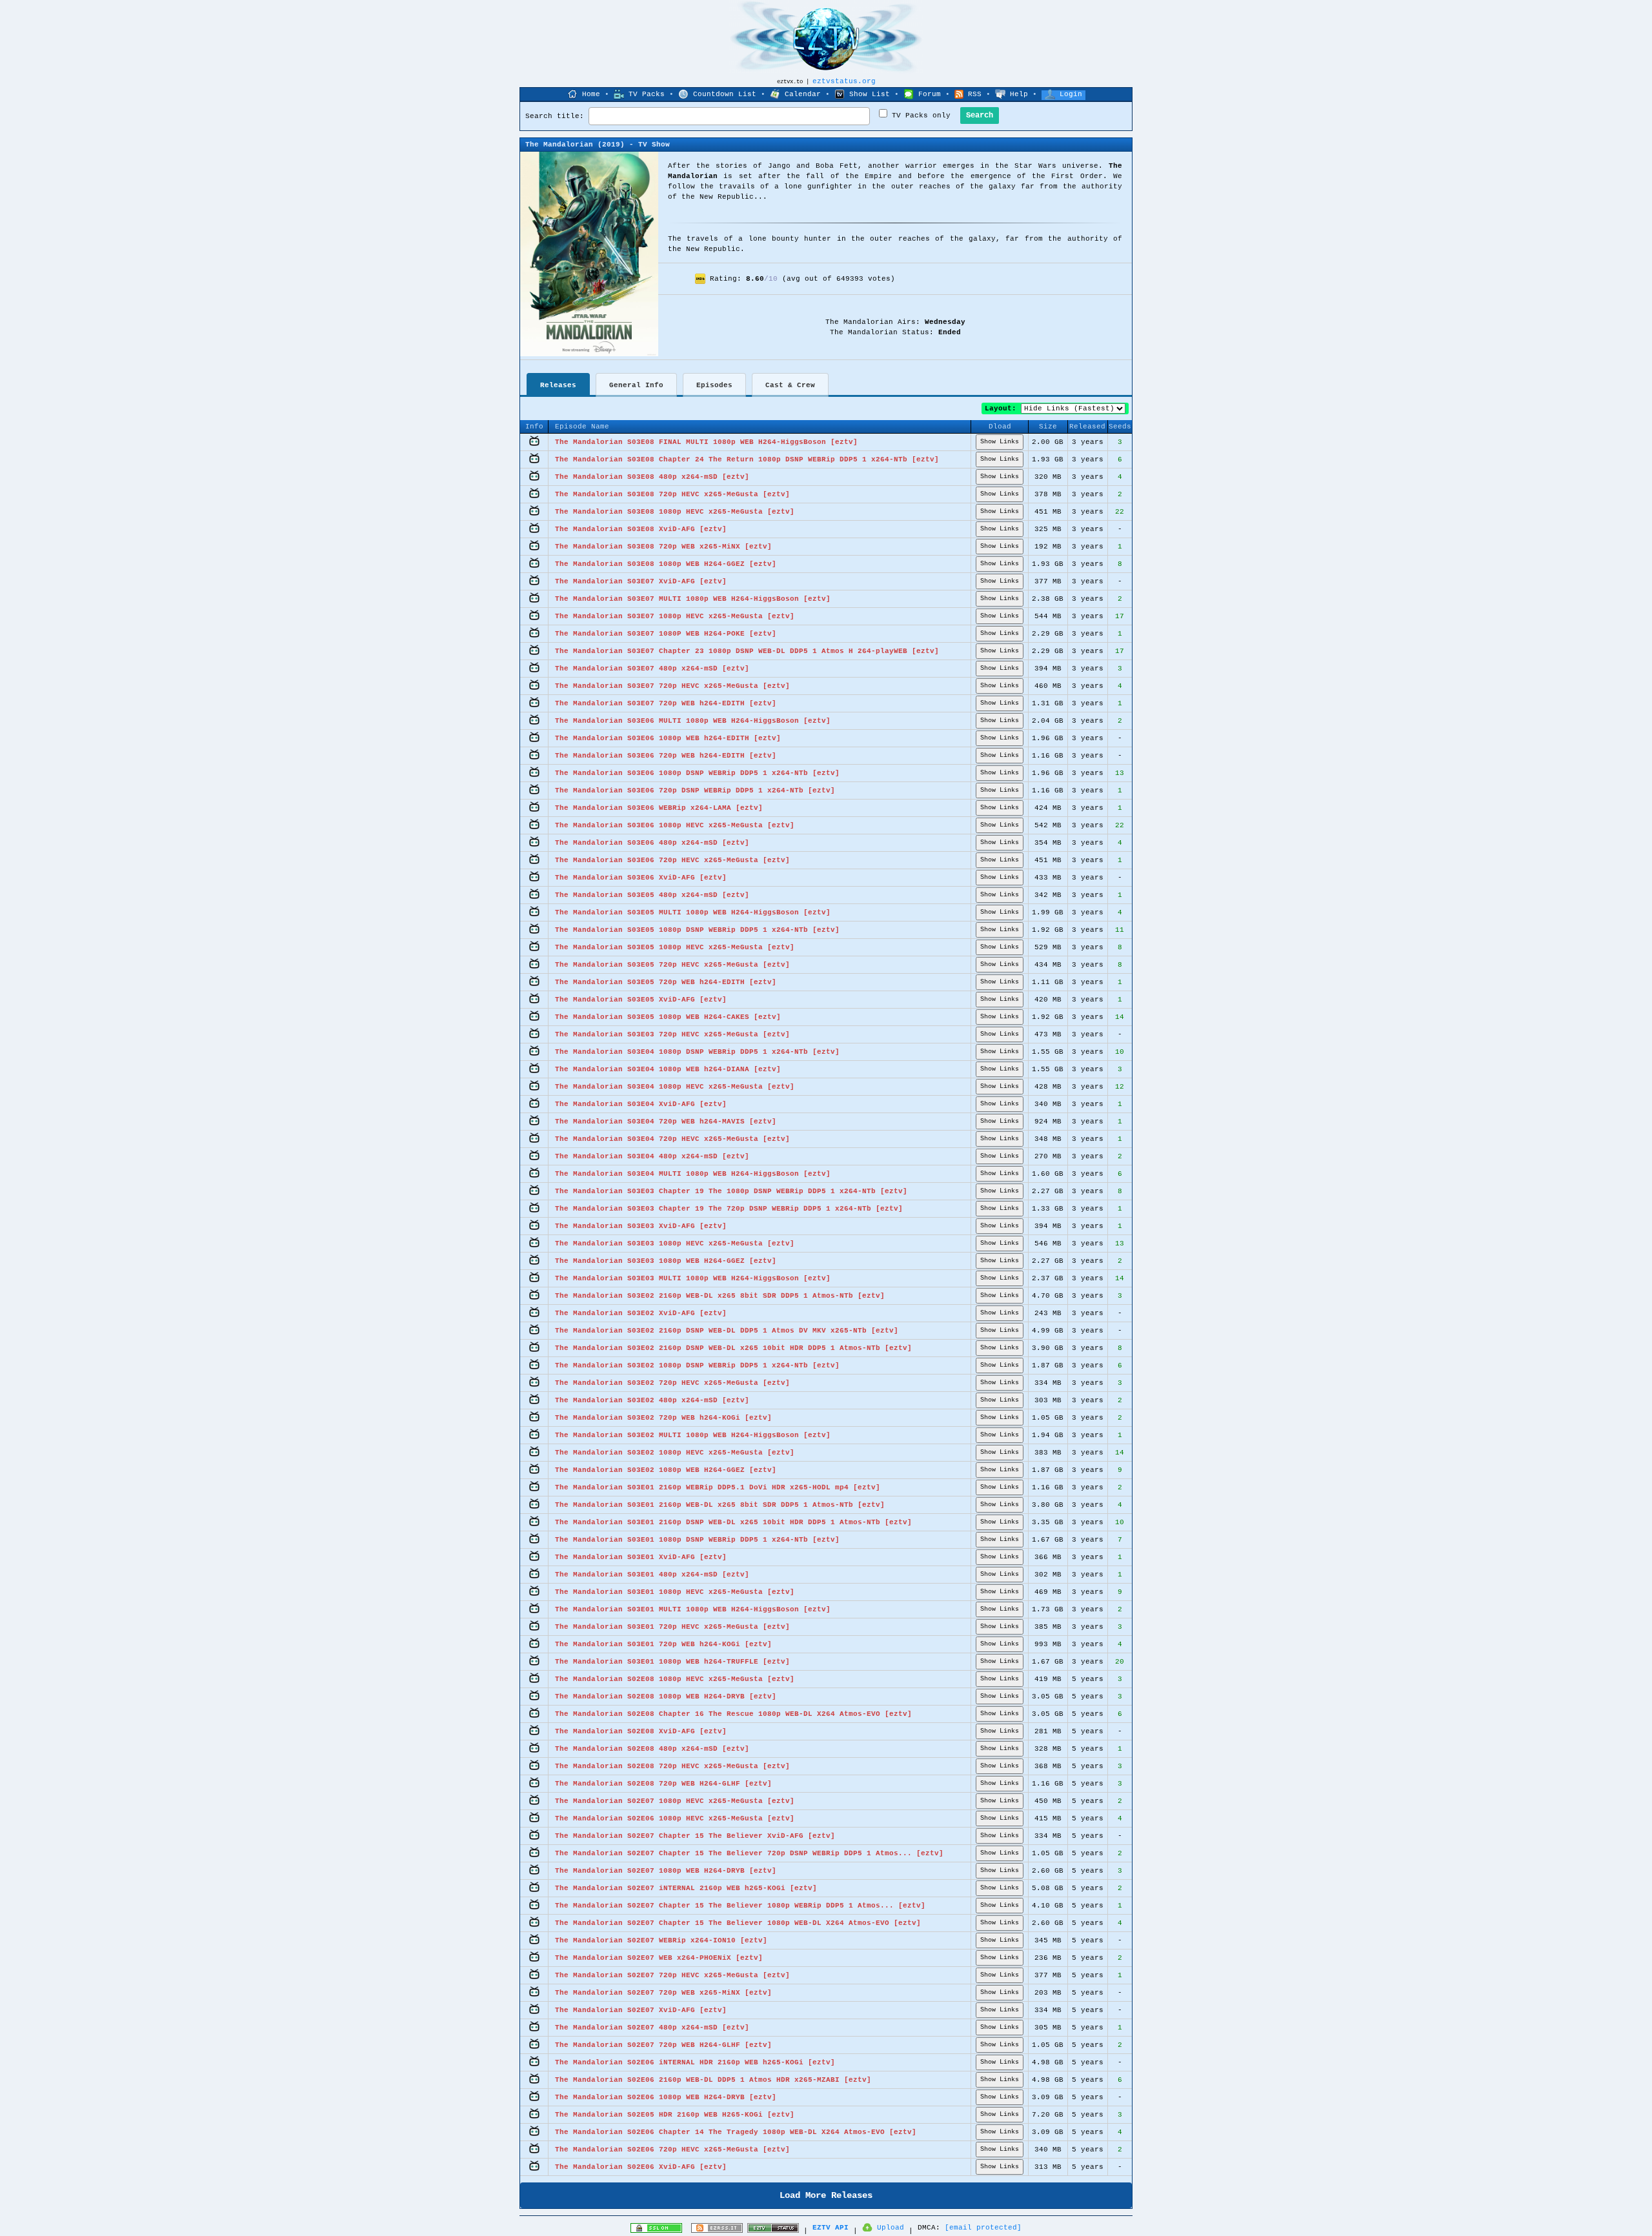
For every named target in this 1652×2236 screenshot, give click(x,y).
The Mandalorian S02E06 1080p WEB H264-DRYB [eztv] (666, 2097)
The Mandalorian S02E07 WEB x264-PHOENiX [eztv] (659, 1958)
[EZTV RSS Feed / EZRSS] (717, 2231)
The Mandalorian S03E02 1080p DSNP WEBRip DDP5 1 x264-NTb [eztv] (697, 1365)
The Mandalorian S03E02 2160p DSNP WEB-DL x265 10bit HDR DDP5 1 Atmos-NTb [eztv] (733, 1348)
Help (1019, 94)
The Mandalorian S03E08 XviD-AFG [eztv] (641, 529)
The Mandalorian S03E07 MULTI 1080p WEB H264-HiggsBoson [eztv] (693, 599)
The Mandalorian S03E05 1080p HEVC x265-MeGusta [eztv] (675, 947)
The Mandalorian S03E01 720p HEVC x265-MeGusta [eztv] (672, 1627)
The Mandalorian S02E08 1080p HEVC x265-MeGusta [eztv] (675, 1679)
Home (591, 94)
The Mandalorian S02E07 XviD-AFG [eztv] (641, 2010)
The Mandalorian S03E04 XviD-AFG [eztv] (641, 1104)
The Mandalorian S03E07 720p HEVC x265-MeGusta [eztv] (672, 686)
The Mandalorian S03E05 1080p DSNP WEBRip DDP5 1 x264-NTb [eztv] (697, 930)
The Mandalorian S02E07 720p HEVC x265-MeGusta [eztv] (672, 1975)
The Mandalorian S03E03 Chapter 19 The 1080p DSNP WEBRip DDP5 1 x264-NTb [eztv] (731, 1191)
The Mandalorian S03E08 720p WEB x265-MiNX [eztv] (663, 547)
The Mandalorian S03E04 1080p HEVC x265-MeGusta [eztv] (675, 1087)
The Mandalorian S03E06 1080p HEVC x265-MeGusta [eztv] (675, 825)
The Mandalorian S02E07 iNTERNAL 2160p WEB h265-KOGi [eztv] (686, 1888)
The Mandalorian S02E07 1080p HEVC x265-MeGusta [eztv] (675, 1801)
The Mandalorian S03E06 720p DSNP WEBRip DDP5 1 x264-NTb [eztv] (695, 791)
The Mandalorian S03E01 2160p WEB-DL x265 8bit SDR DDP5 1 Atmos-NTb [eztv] (720, 1505)
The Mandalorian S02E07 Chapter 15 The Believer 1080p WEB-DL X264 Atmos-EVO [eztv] (738, 1923)
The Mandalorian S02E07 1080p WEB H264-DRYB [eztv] (666, 1871)
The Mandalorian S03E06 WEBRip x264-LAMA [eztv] (659, 808)
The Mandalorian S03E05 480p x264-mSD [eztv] (652, 895)
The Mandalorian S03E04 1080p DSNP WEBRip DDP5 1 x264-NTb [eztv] (697, 1052)
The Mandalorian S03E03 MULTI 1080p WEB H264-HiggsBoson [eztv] (693, 1278)
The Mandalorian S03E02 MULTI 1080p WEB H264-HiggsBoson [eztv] (693, 1435)
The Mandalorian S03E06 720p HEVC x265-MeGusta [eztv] (672, 860)
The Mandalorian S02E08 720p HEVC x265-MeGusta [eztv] (672, 1766)
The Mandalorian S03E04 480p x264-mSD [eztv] (652, 1156)
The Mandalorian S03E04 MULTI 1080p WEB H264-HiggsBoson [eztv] (693, 1174)
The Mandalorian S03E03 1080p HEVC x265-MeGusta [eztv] (675, 1244)
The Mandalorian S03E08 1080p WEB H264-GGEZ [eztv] (666, 564)
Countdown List (725, 94)
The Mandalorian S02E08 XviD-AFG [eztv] (641, 1731)
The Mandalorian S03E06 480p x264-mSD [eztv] (652, 843)
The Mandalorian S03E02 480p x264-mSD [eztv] (652, 1400)
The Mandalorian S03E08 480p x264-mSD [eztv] (652, 477)
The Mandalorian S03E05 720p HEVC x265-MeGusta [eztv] (672, 965)
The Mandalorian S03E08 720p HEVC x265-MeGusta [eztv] (672, 494)
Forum (930, 94)
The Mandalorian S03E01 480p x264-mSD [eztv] (652, 1575)
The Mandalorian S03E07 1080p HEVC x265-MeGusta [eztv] (675, 616)
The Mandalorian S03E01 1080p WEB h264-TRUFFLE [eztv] (672, 1662)
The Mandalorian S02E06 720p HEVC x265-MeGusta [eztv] (672, 2150)
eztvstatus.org (844, 81)
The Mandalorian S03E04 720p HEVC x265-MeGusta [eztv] (672, 1139)
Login (1071, 94)
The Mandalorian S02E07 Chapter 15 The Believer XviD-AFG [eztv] (695, 1836)
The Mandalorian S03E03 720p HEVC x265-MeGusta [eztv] (672, 1034)
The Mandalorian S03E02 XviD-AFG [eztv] (641, 1313)
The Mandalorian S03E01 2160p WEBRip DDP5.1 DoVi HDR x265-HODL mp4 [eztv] (718, 1487)
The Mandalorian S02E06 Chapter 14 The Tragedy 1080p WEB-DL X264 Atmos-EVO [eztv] (736, 2132)
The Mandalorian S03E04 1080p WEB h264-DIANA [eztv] (668, 1069)
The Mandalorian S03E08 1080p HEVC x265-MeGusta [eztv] (675, 512)
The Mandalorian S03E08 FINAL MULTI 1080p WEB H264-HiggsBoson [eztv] (706, 442)
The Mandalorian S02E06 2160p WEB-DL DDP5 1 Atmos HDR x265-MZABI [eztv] (713, 2080)
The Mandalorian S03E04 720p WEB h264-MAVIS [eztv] (666, 1122)
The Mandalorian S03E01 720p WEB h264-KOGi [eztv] (663, 1644)
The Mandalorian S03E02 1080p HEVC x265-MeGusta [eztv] (675, 1453)
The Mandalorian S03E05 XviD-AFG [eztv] (641, 1000)
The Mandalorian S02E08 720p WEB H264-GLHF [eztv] (663, 1784)
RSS (975, 94)
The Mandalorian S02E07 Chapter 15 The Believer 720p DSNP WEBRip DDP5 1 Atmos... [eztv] (749, 1853)
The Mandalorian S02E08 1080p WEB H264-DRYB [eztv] (666, 1697)
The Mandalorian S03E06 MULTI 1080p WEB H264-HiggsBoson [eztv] (693, 721)
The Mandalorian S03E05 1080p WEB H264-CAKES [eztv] (668, 1017)
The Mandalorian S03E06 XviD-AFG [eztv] (641, 878)
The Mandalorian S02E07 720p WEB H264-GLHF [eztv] (663, 2045)
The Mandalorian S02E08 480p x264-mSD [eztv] (652, 1749)
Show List (870, 94)
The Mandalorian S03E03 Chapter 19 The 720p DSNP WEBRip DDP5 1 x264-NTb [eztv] (729, 1209)
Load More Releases (826, 2195)
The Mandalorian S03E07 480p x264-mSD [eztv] (652, 669)
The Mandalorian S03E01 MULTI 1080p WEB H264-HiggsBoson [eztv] (693, 1609)
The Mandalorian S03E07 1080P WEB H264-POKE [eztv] (666, 634)
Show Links (1000, 442)
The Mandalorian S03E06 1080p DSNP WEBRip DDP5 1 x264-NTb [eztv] (697, 773)
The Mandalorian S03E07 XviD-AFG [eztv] (641, 581)
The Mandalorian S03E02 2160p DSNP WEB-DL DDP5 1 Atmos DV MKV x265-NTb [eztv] (727, 1331)
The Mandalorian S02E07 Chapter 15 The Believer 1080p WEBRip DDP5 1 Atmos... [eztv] (740, 1906)
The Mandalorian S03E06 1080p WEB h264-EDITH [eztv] (668, 738)
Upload (891, 2228)
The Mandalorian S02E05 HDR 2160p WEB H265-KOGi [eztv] (675, 2115)
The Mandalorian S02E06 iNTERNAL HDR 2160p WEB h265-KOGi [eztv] (695, 2062)
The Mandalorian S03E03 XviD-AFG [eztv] (641, 1226)
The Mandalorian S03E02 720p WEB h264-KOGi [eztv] (663, 1418)
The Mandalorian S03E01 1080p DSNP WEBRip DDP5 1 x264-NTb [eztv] (697, 1540)
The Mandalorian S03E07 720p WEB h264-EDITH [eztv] (666, 703)
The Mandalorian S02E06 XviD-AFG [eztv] (641, 2167)
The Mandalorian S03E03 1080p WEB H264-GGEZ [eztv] (666, 1261)
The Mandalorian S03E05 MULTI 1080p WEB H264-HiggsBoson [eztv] (693, 912)
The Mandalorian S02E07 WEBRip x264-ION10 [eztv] (661, 1940)
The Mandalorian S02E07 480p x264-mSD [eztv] (652, 2028)
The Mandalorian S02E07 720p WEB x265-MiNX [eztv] (663, 1993)
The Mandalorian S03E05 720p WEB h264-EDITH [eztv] (666, 982)
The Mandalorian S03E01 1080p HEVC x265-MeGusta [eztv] (675, 1592)
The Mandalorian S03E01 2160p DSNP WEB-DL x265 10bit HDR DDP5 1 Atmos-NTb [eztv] (733, 1522)
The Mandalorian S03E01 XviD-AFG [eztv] (641, 1557)
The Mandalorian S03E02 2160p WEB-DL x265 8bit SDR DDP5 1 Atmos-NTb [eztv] (720, 1296)
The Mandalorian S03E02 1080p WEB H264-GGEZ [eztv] (666, 1470)
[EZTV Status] (773, 2231)
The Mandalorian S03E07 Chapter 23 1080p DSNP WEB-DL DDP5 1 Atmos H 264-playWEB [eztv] (747, 651)
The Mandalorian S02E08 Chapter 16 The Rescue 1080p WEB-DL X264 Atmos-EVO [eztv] (733, 1714)
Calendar (803, 94)
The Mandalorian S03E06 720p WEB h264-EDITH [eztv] (666, 756)
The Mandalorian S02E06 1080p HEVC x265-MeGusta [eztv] (675, 1818)
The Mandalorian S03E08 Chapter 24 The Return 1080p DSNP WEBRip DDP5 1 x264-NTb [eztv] (747, 459)
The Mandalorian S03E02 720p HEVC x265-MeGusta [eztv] (672, 1383)
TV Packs (647, 94)
